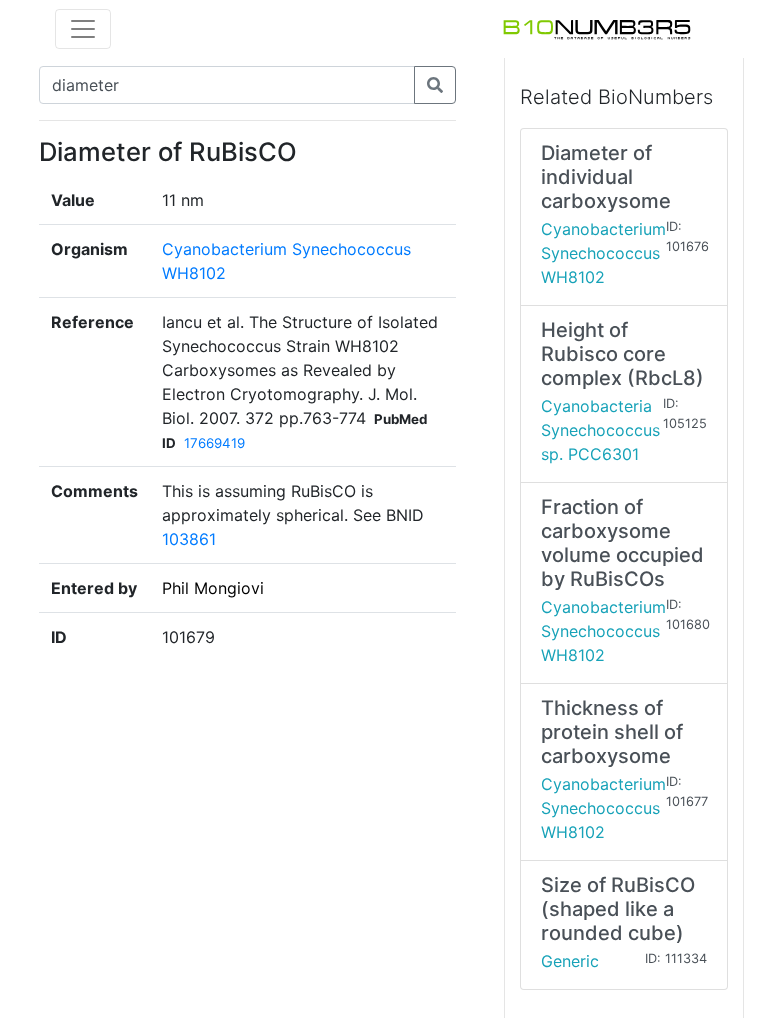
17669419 (214, 443)
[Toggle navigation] (83, 29)
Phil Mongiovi (213, 588)
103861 (189, 539)
